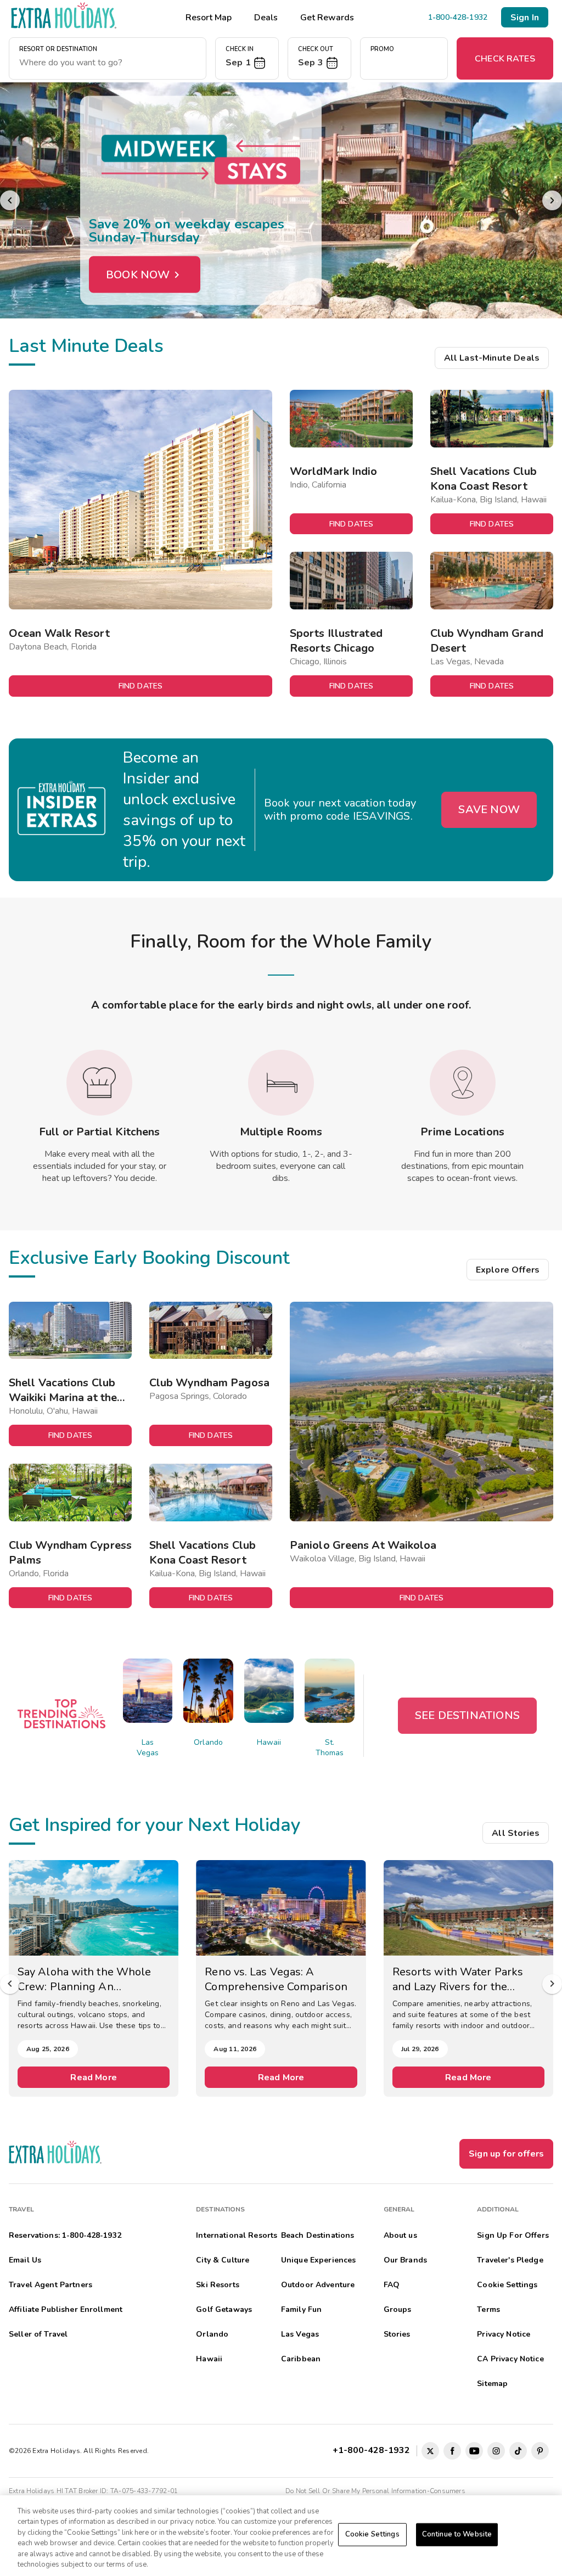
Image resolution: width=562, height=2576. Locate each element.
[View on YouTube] (474, 2451)
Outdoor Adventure (318, 2285)
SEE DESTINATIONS (467, 1715)
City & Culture (223, 2260)
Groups (398, 2309)
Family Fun (301, 2309)
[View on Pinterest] (540, 2451)
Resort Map (209, 18)
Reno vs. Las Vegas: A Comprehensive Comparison (276, 1979)
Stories (397, 2334)
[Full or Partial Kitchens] (99, 1083)
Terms (488, 2309)
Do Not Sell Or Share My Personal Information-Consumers (375, 2491)
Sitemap (492, 2384)
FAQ (392, 2285)
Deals (266, 18)
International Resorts (237, 2235)
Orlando (208, 1742)
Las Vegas (148, 1748)
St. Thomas (330, 1748)
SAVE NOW (489, 810)
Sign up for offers (506, 2154)
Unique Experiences (319, 2260)
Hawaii (269, 1742)
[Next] (552, 200)
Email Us (25, 2260)
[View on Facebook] (452, 2451)
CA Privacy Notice (510, 2359)
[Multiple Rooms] (281, 1083)
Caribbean (301, 2359)
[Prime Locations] (463, 1083)
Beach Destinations (318, 2235)
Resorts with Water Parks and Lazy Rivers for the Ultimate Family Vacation (458, 1979)
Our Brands (405, 2260)
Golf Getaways (224, 2309)
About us (400, 2235)
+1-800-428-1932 (373, 2450)
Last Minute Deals (86, 346)
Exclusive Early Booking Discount (149, 1258)
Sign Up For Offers (513, 2235)
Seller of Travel (38, 2334)
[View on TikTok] (518, 2451)
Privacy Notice (504, 2334)
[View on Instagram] (496, 2451)
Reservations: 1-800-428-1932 (65, 2235)
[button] (247, 58)
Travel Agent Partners (50, 2285)
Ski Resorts (218, 2285)
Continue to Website (457, 2534)
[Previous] (10, 200)
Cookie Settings (372, 2534)
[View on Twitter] (430, 2451)
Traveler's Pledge (510, 2260)
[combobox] (108, 63)
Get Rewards (327, 18)
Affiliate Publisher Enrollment (66, 2309)
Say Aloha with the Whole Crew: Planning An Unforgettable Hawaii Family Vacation (91, 1979)
